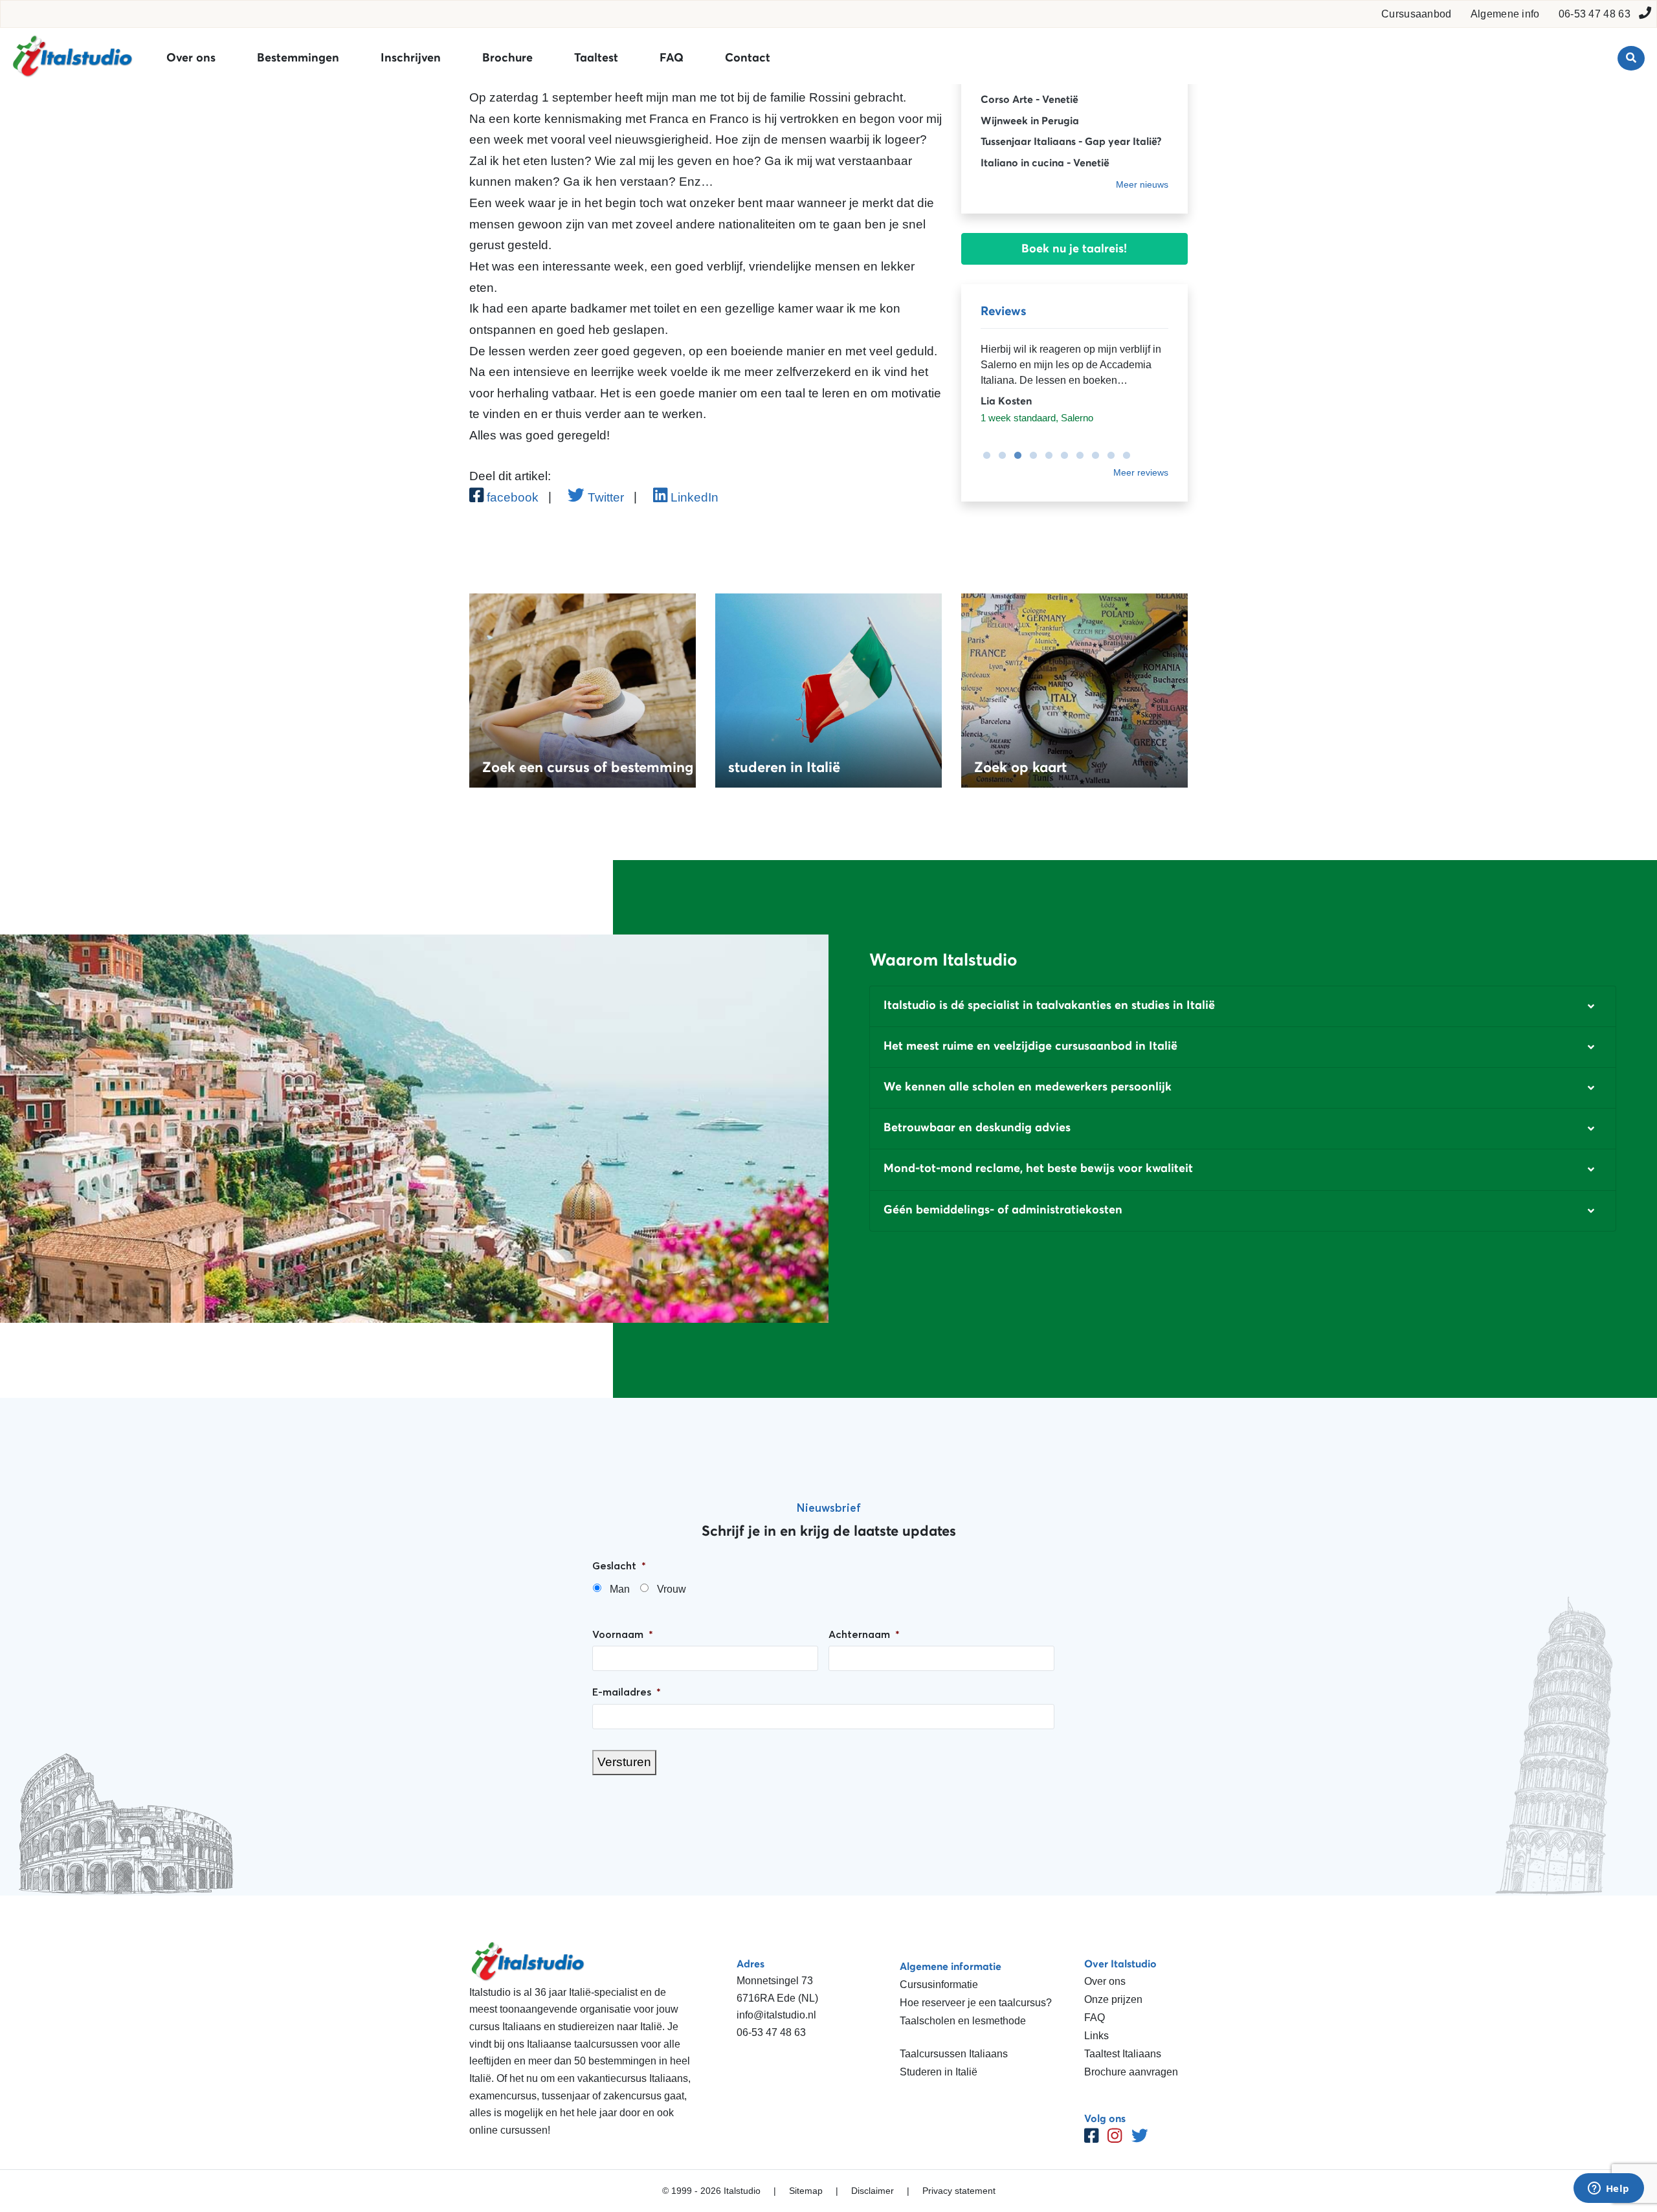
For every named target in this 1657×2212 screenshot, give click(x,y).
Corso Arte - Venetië (1029, 99)
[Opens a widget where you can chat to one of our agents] (1608, 2189)
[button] (1243, 1006)
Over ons (191, 58)
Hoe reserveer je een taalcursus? (976, 2003)
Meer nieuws (1142, 184)
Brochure (507, 58)
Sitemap (806, 2191)
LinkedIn (693, 497)
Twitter (604, 497)
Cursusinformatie (939, 1985)
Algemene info (1505, 14)
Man (620, 1589)
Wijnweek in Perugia (1030, 120)
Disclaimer (873, 2191)
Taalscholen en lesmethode (963, 2021)
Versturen (624, 1762)
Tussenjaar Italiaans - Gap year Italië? (1071, 141)
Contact (748, 58)
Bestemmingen (298, 58)
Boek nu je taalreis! (1074, 249)
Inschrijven (411, 58)
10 (1123, 456)
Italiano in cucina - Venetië (1045, 162)
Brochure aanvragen (1131, 2072)
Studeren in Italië (939, 2072)
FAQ (672, 58)
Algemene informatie (951, 1966)
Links (1096, 2036)
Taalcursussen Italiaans (954, 2054)
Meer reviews (1141, 472)
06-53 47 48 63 (1595, 14)
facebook (511, 497)
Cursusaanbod (1417, 14)
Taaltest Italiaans (1123, 2054)
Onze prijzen (1113, 1999)
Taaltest (596, 58)
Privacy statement (959, 2191)
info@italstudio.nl (776, 2015)
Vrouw (672, 1589)
